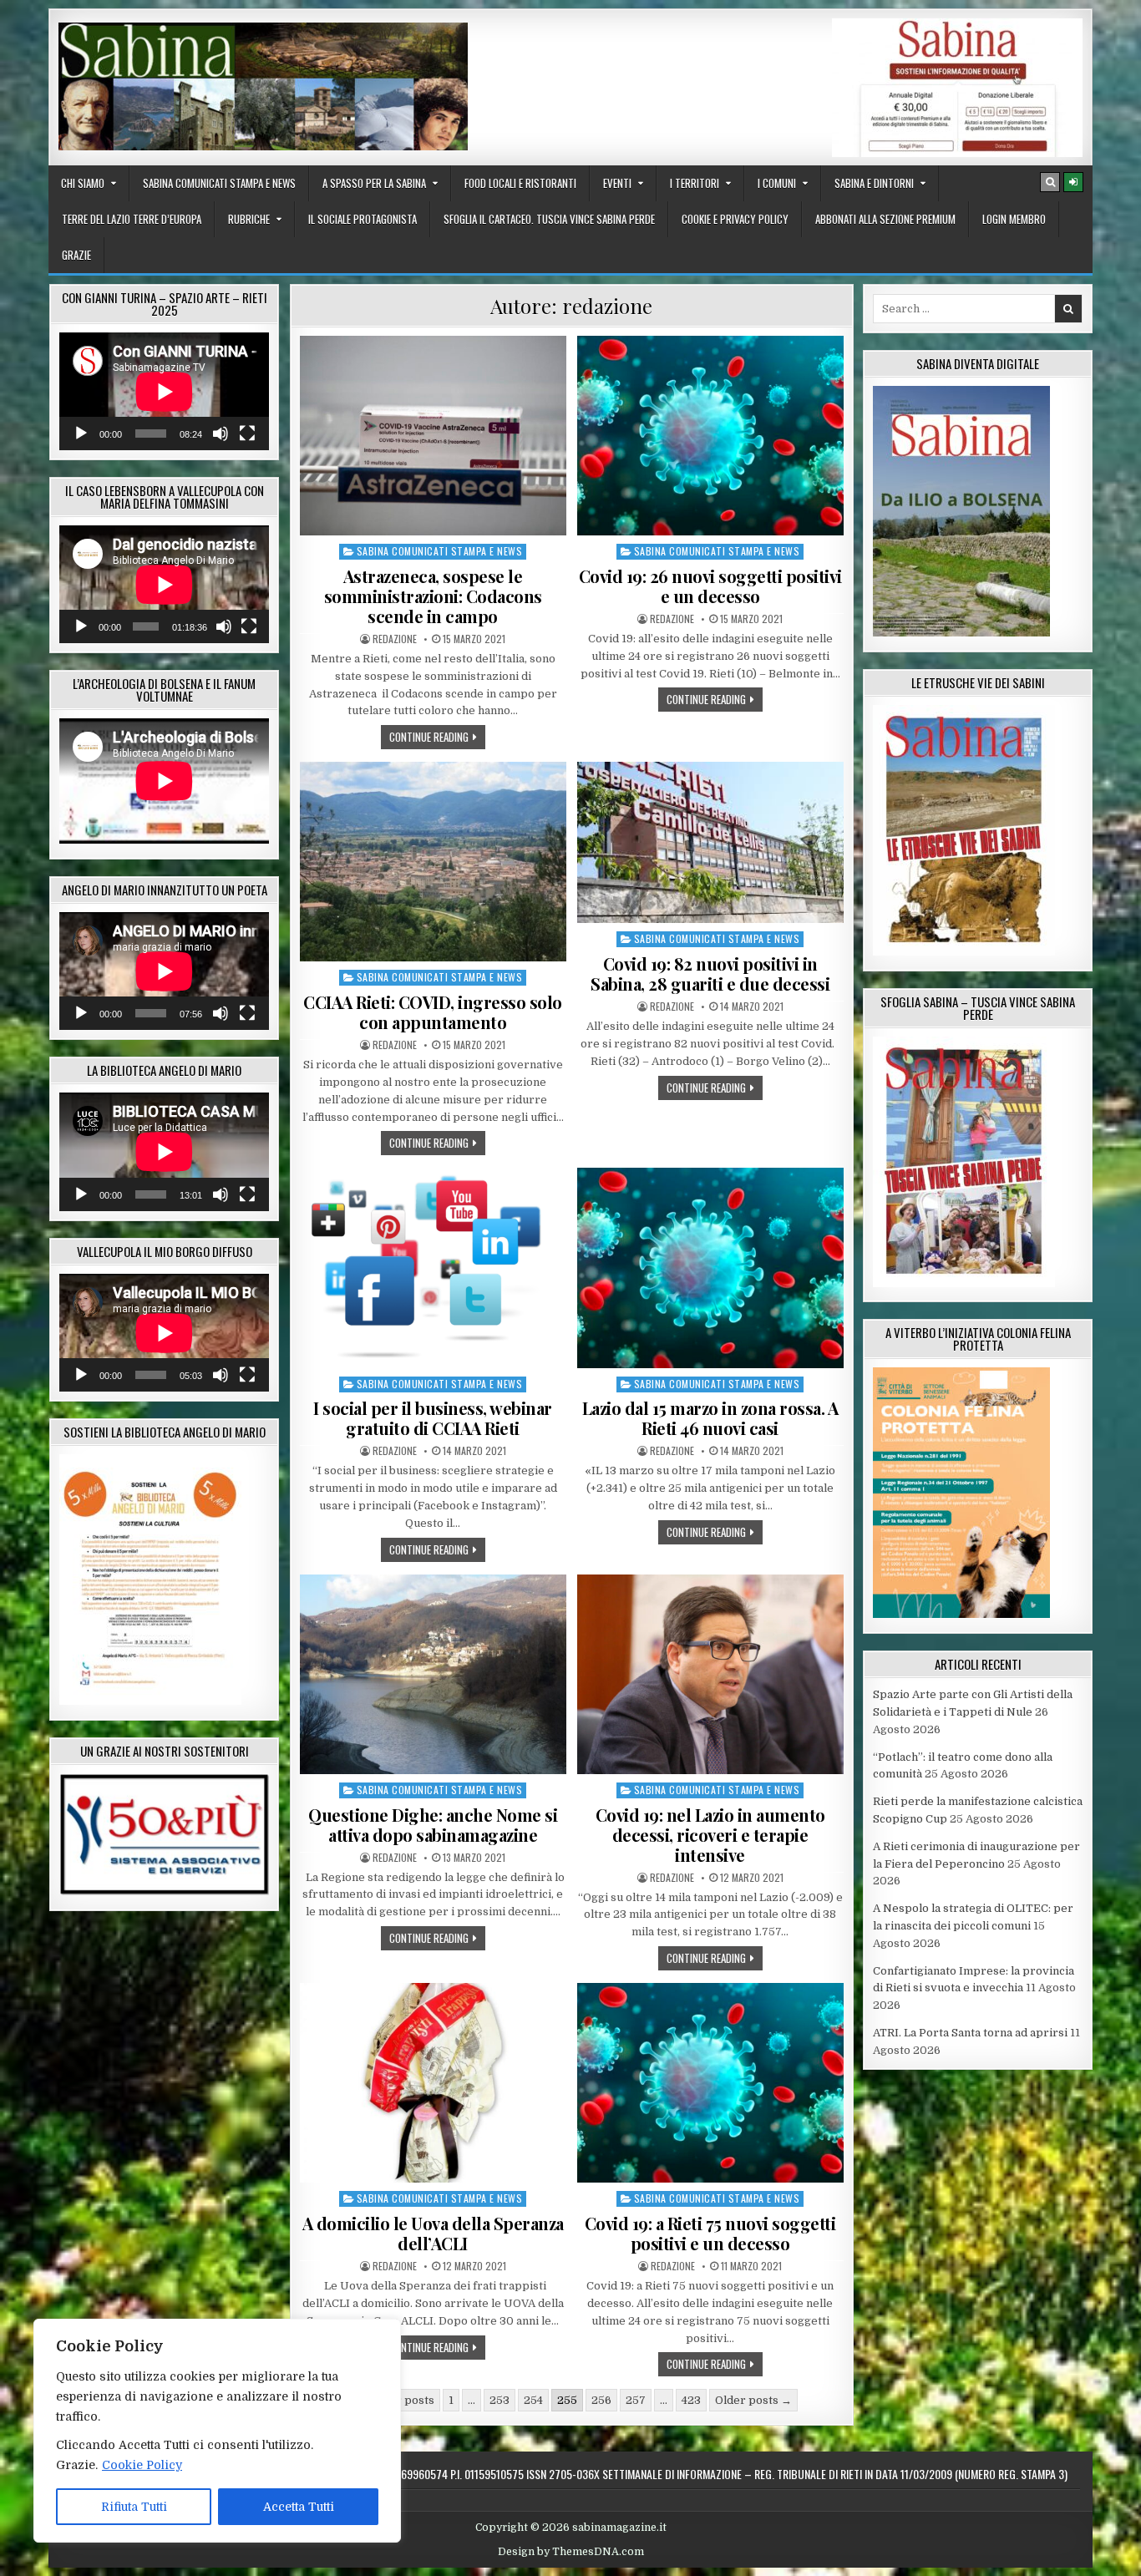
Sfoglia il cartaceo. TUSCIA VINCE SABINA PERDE (549, 219)
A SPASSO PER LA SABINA (374, 183)
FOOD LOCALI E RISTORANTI (520, 183)
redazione (395, 639)
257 (636, 2400)
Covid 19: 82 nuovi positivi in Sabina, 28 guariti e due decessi (710, 974)
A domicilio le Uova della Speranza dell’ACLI (433, 2233)
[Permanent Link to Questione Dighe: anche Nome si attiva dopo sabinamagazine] (433, 1674)
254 (533, 2400)
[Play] (81, 434)
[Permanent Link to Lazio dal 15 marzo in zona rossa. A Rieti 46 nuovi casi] (710, 1268)
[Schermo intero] (247, 434)
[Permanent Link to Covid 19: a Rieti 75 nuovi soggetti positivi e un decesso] (710, 2083)
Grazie (76, 255)
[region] (217, 2431)
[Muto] (221, 434)
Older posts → (753, 2400)
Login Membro (1014, 219)
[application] (164, 391)
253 (500, 2400)
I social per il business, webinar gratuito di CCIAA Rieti (433, 1418)
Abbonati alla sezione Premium (885, 219)
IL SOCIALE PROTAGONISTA (363, 219)
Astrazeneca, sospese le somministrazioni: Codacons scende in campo (433, 596)
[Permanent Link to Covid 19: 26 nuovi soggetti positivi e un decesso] (710, 436)
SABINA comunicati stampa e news (219, 183)
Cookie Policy (142, 2465)
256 (601, 2400)
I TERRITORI (695, 183)
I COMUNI (777, 183)
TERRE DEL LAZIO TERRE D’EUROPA (132, 219)
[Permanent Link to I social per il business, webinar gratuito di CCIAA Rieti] (433, 1268)
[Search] (1050, 182)
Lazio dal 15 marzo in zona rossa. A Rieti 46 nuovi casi (710, 1418)
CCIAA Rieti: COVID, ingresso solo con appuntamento (433, 1012)
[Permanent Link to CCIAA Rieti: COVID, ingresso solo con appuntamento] (433, 862)
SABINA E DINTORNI (874, 183)
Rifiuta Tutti (134, 2507)
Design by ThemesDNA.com (571, 2552)
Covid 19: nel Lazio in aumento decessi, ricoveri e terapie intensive (710, 1835)
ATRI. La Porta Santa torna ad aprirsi (970, 2033)
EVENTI (617, 183)
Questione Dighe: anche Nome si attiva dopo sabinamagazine (433, 1825)
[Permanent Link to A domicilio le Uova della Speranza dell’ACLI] (433, 2083)
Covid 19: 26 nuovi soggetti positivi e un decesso (710, 586)
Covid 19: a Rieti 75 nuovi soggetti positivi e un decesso (710, 2233)
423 (691, 2400)
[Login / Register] (1073, 182)
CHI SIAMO (83, 183)
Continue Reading (437, 736)
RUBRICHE (249, 219)
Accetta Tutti (299, 2507)
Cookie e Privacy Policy (735, 219)
